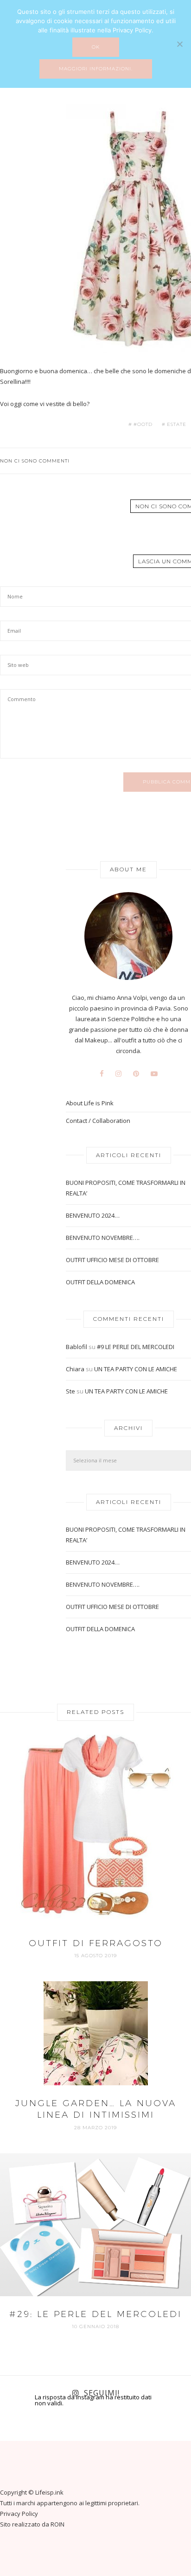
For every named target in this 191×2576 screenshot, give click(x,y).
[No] (179, 44)
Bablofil (76, 1347)
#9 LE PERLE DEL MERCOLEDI (136, 1347)
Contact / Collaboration (98, 1121)
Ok (96, 47)
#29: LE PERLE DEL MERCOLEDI (95, 2314)
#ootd (143, 425)
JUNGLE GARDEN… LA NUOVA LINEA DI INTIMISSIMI (96, 2109)
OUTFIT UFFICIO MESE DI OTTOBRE (112, 1260)
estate (177, 425)
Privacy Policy (19, 2514)
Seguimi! (102, 2393)
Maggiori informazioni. (96, 69)
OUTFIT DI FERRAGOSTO (96, 1943)
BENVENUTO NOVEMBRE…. (103, 1238)
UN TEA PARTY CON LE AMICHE (136, 1369)
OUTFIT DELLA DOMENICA (100, 1282)
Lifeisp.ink (49, 2492)
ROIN (57, 2524)
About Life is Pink (90, 1103)
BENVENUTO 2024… (93, 1215)
